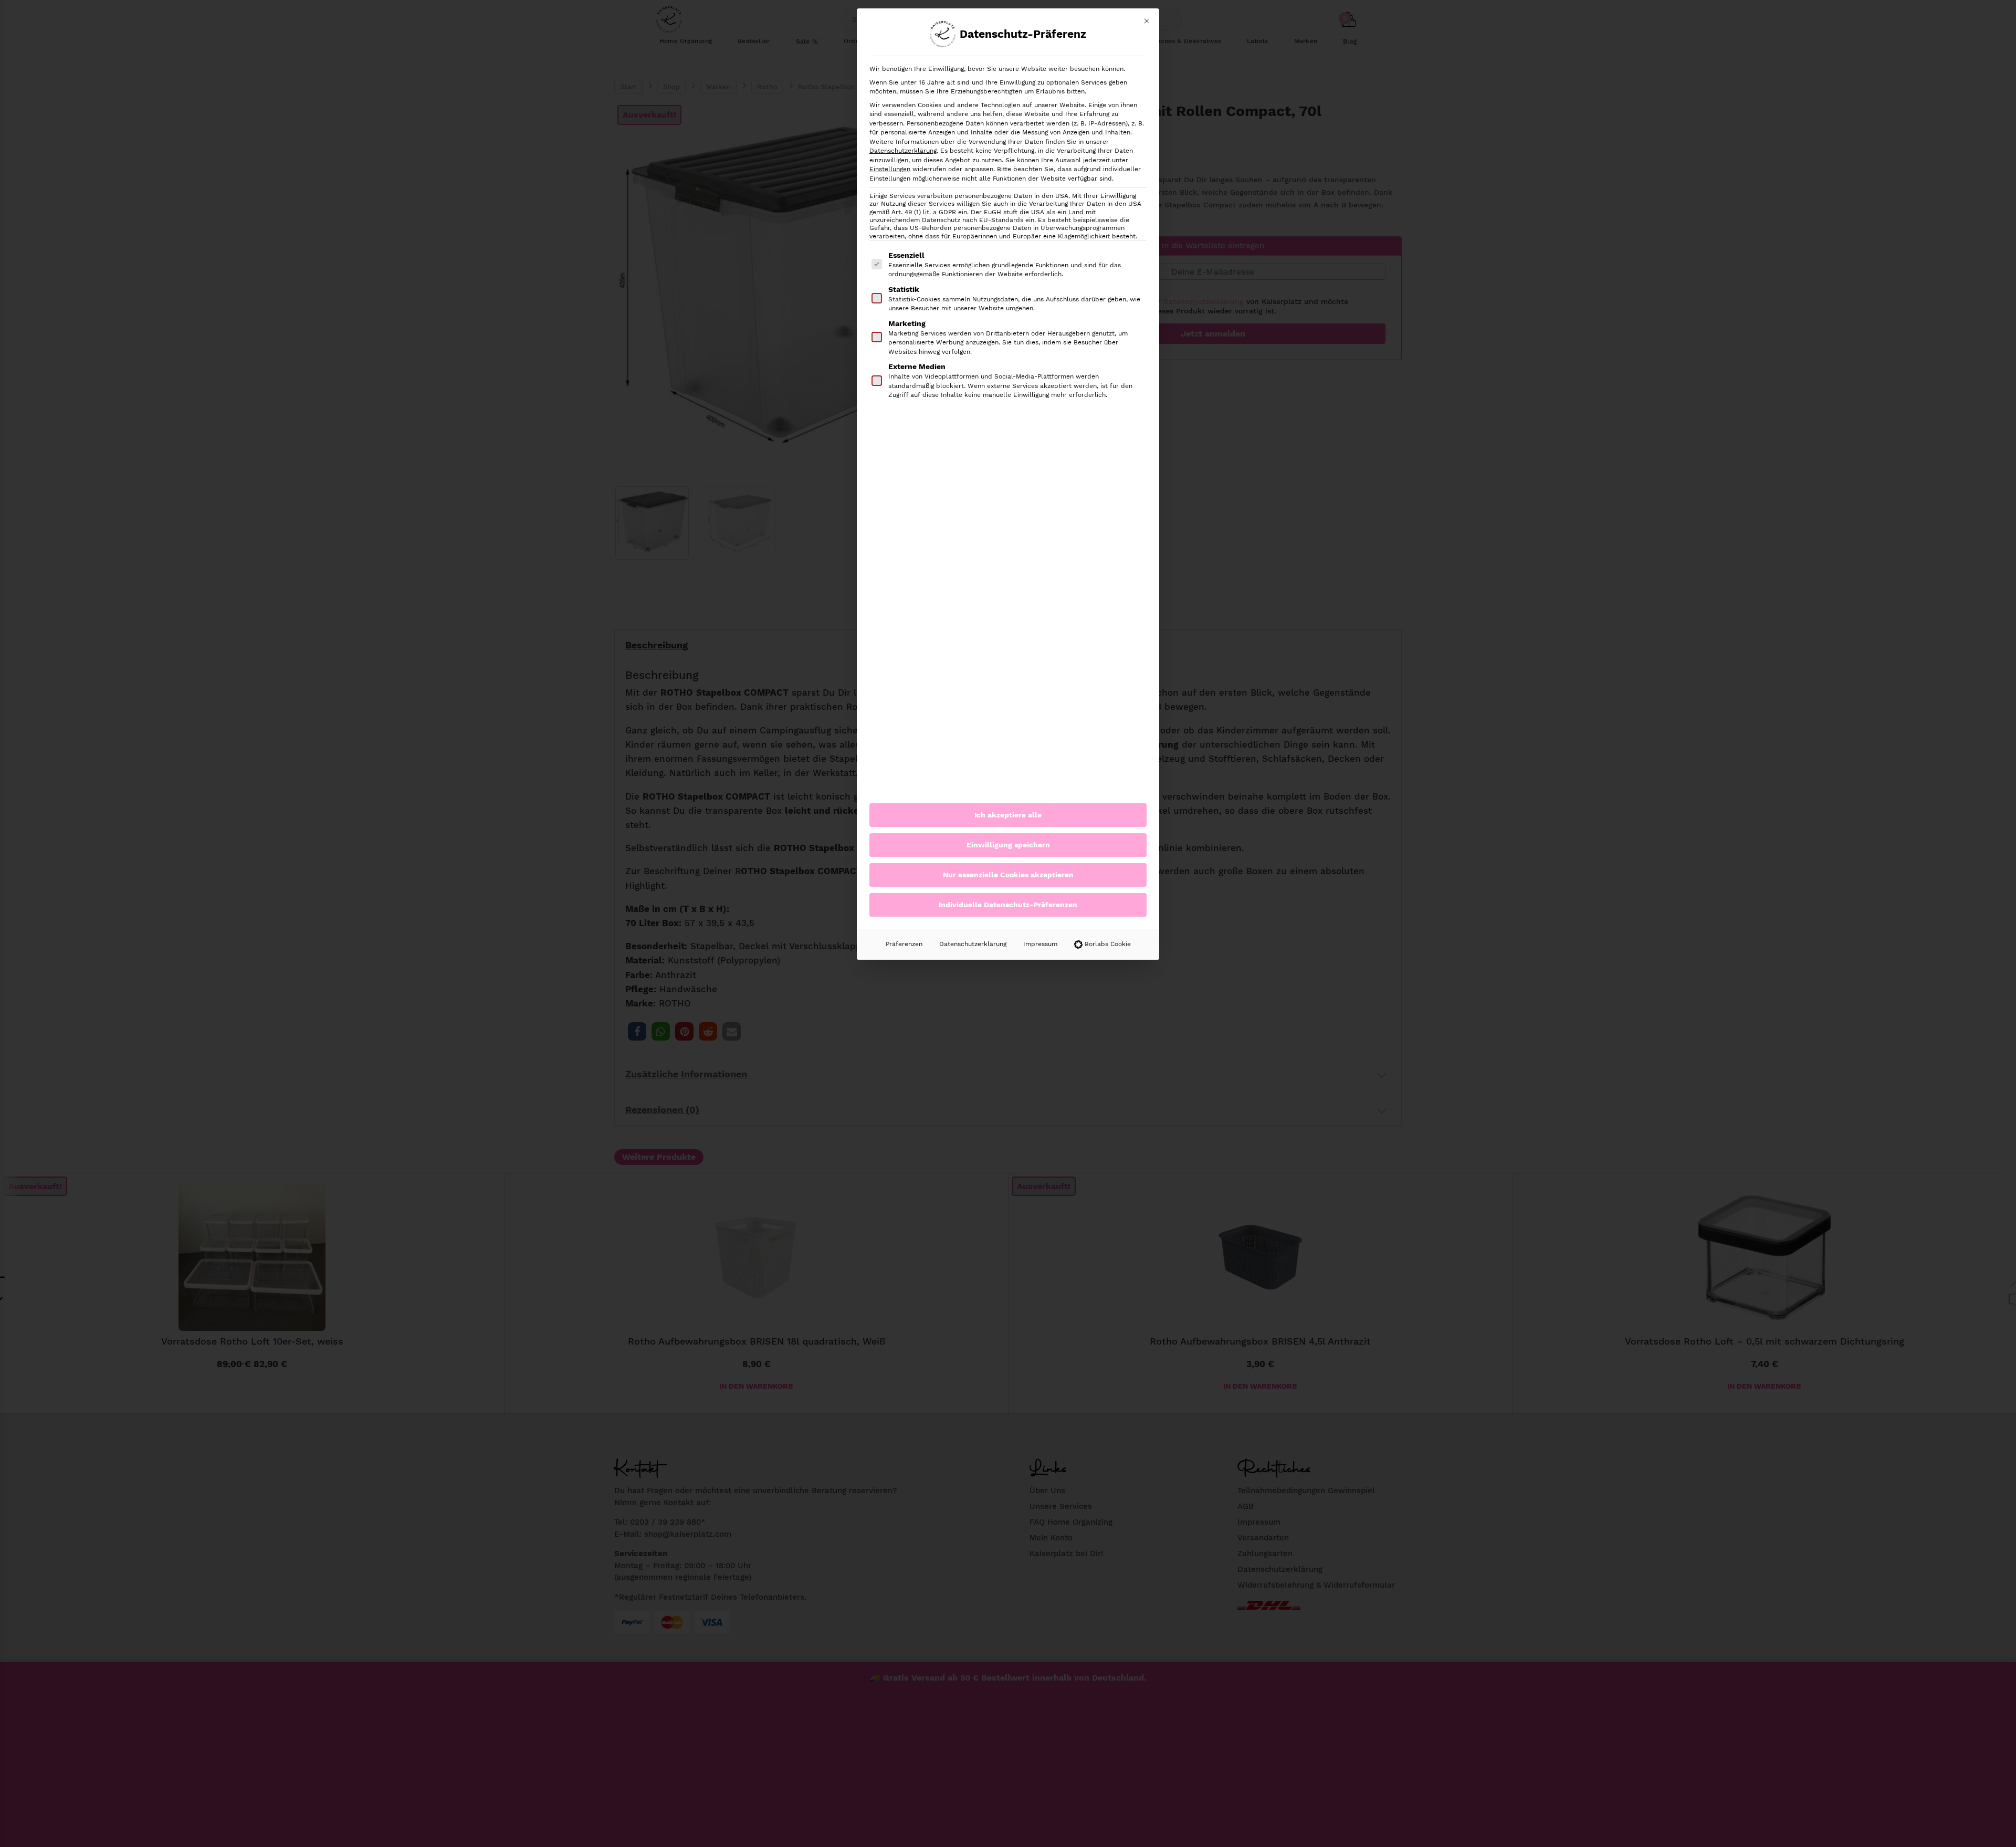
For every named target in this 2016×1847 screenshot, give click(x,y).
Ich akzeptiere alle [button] (1008, 815)
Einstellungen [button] (890, 169)
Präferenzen (904, 944)
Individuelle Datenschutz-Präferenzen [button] (1008, 905)
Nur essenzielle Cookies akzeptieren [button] (1008, 875)
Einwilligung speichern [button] (1008, 845)
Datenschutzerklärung (903, 151)
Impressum (1040, 944)
